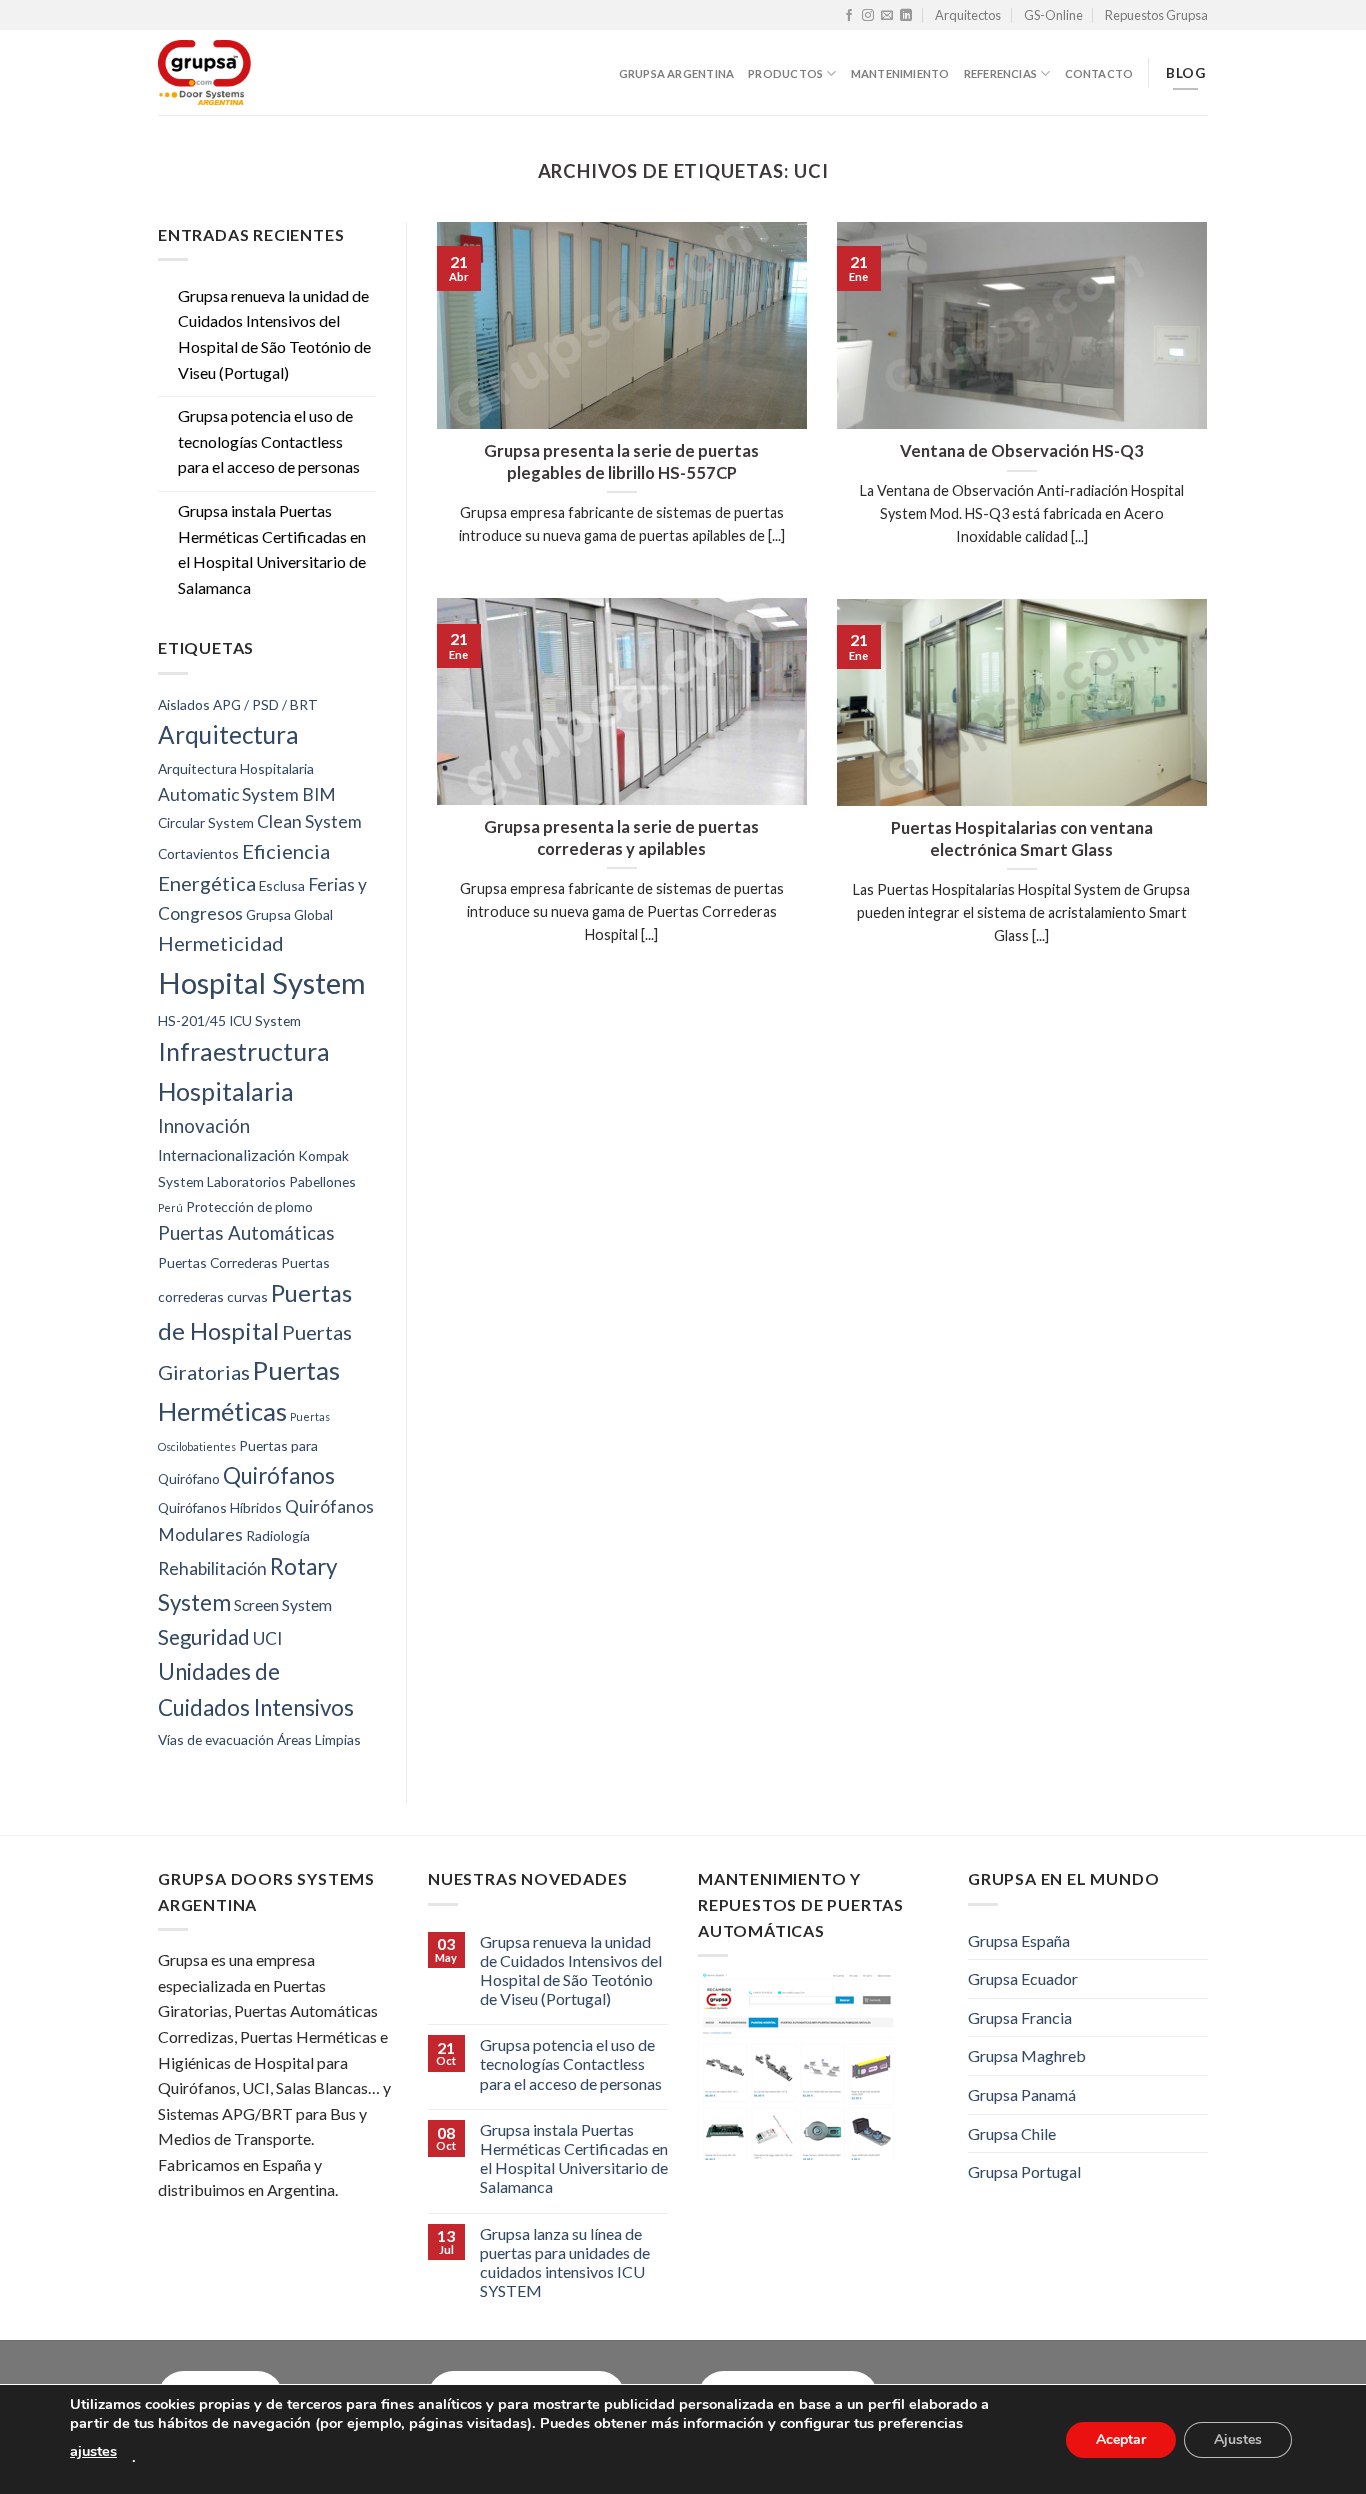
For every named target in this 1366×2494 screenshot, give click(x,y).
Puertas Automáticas (246, 1233)
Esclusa (282, 885)
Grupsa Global (289, 914)
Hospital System (262, 982)
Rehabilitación (212, 1568)
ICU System (265, 1020)
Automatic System (228, 794)
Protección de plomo (249, 1206)
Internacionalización (226, 1154)
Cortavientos (198, 853)
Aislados (184, 704)
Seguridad (204, 1637)
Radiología (278, 1535)
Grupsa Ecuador (1023, 1978)
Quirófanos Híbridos (220, 1507)
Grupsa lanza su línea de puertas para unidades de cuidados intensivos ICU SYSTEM (565, 2262)
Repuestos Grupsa (1156, 15)
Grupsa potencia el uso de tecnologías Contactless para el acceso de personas (269, 441)
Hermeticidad (221, 943)
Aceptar (1121, 2438)
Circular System (206, 822)
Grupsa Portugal (1024, 2171)
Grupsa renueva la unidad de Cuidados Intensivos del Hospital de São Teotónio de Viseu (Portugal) (274, 334)
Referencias (1000, 73)
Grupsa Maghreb (1027, 2055)
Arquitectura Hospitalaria (236, 768)
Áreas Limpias (319, 1739)
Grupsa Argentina (677, 73)
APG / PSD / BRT (265, 704)
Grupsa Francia (1020, 2017)
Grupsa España (1019, 1940)
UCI (267, 1638)
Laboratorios (246, 1181)
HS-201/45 (192, 1020)
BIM (319, 794)
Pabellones (322, 1181)
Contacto (1099, 73)
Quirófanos (279, 1475)
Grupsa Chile (1012, 2133)
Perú (170, 1207)
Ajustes (1238, 2438)
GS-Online (1053, 15)
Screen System (283, 1604)
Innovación (204, 1126)
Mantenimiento (900, 73)
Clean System (309, 821)
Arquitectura (228, 734)
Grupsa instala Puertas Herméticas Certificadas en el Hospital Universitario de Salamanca (272, 549)
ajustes (93, 2451)
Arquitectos (968, 15)
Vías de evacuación (216, 1739)
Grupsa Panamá (1022, 2094)
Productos (785, 73)
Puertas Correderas (218, 1262)
